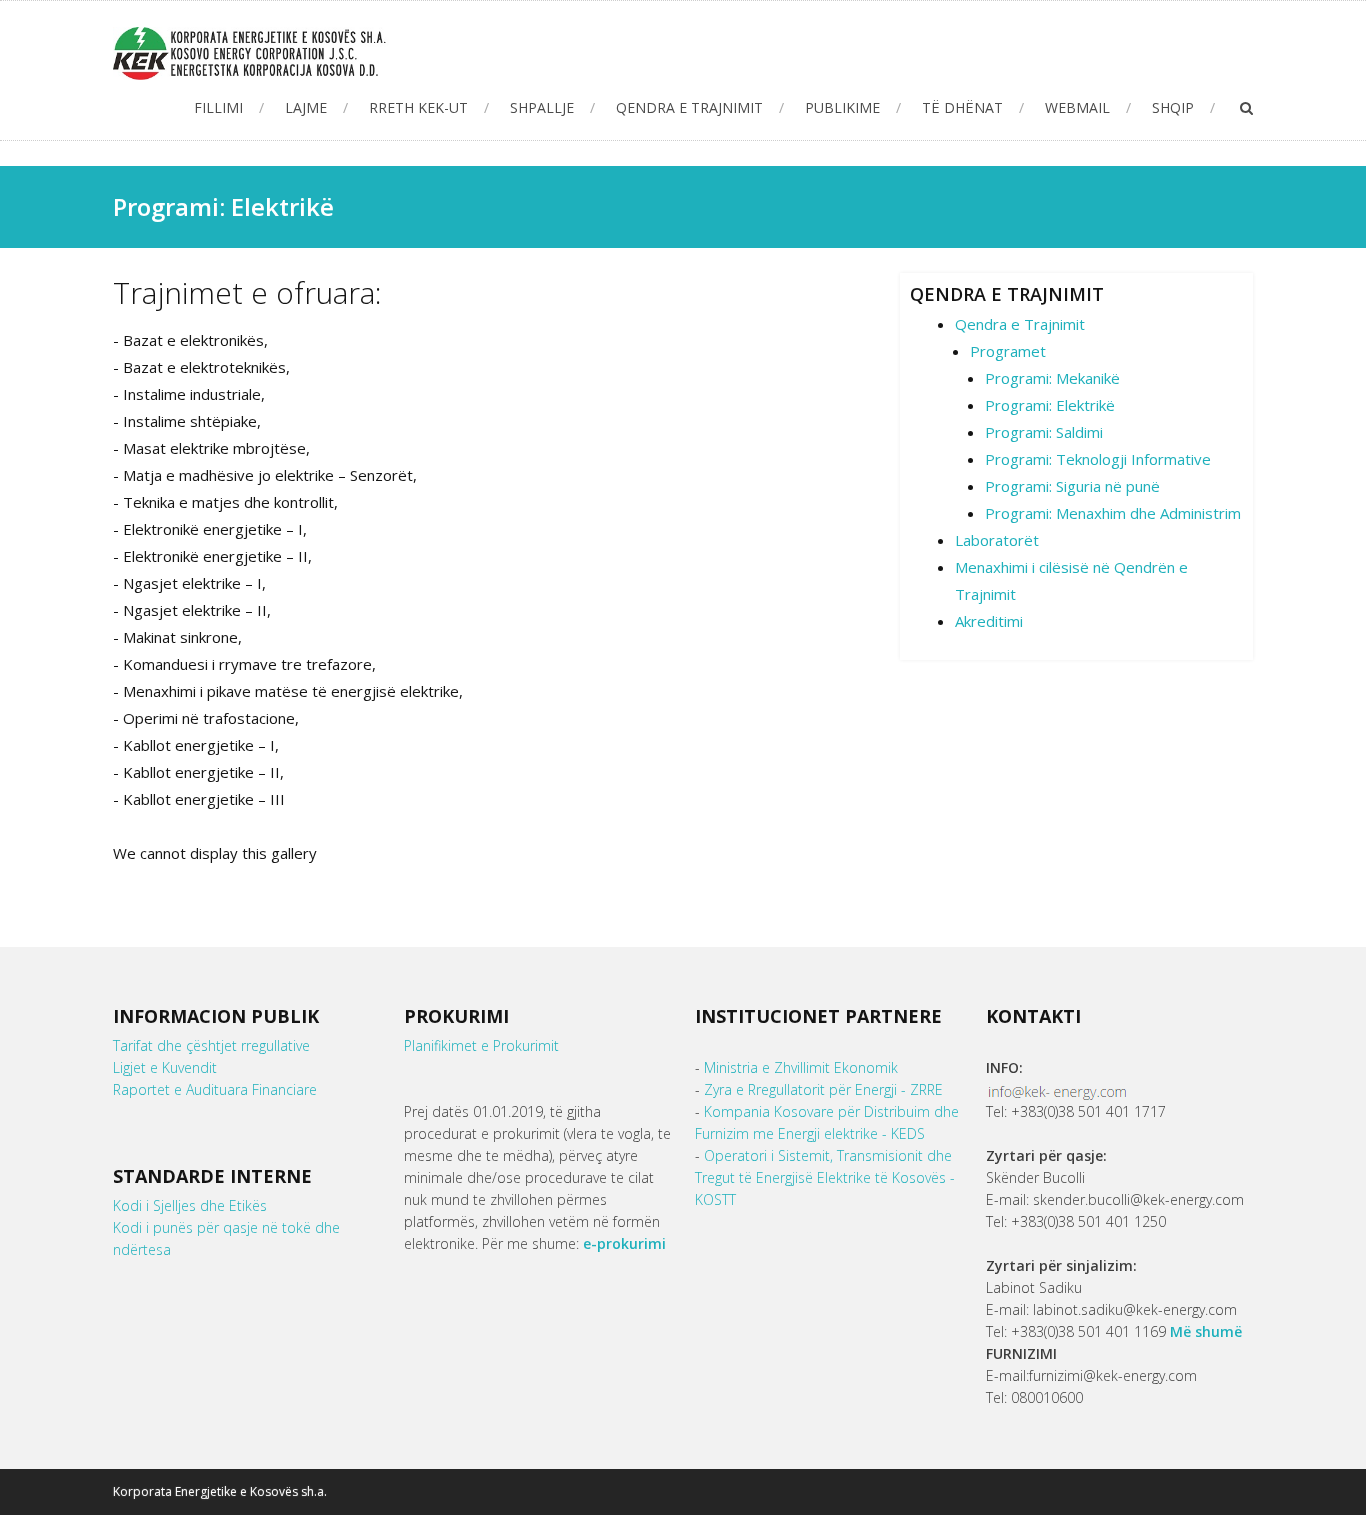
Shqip (1173, 107)
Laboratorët (997, 540)
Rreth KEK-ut (418, 107)
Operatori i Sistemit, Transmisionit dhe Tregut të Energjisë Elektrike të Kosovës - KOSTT (825, 1177)
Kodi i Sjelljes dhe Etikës (190, 1205)
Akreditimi (989, 621)
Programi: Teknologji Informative (1098, 459)
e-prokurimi (624, 1243)
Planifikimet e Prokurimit (481, 1045)
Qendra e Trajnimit (689, 107)
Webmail (1077, 107)
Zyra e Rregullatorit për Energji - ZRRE (823, 1089)
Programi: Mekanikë (1052, 378)
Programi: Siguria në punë (1072, 486)
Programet (1008, 351)
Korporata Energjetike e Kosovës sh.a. (220, 1491)
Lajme (306, 107)
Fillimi (218, 107)
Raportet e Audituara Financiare (215, 1089)
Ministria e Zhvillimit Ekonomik (801, 1067)
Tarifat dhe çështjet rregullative (211, 1045)
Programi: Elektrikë (1050, 405)
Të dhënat (962, 107)
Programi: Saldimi (1044, 432)
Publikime (842, 107)
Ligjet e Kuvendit (165, 1067)
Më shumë (1206, 1331)
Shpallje (542, 107)
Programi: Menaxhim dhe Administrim (1113, 513)
